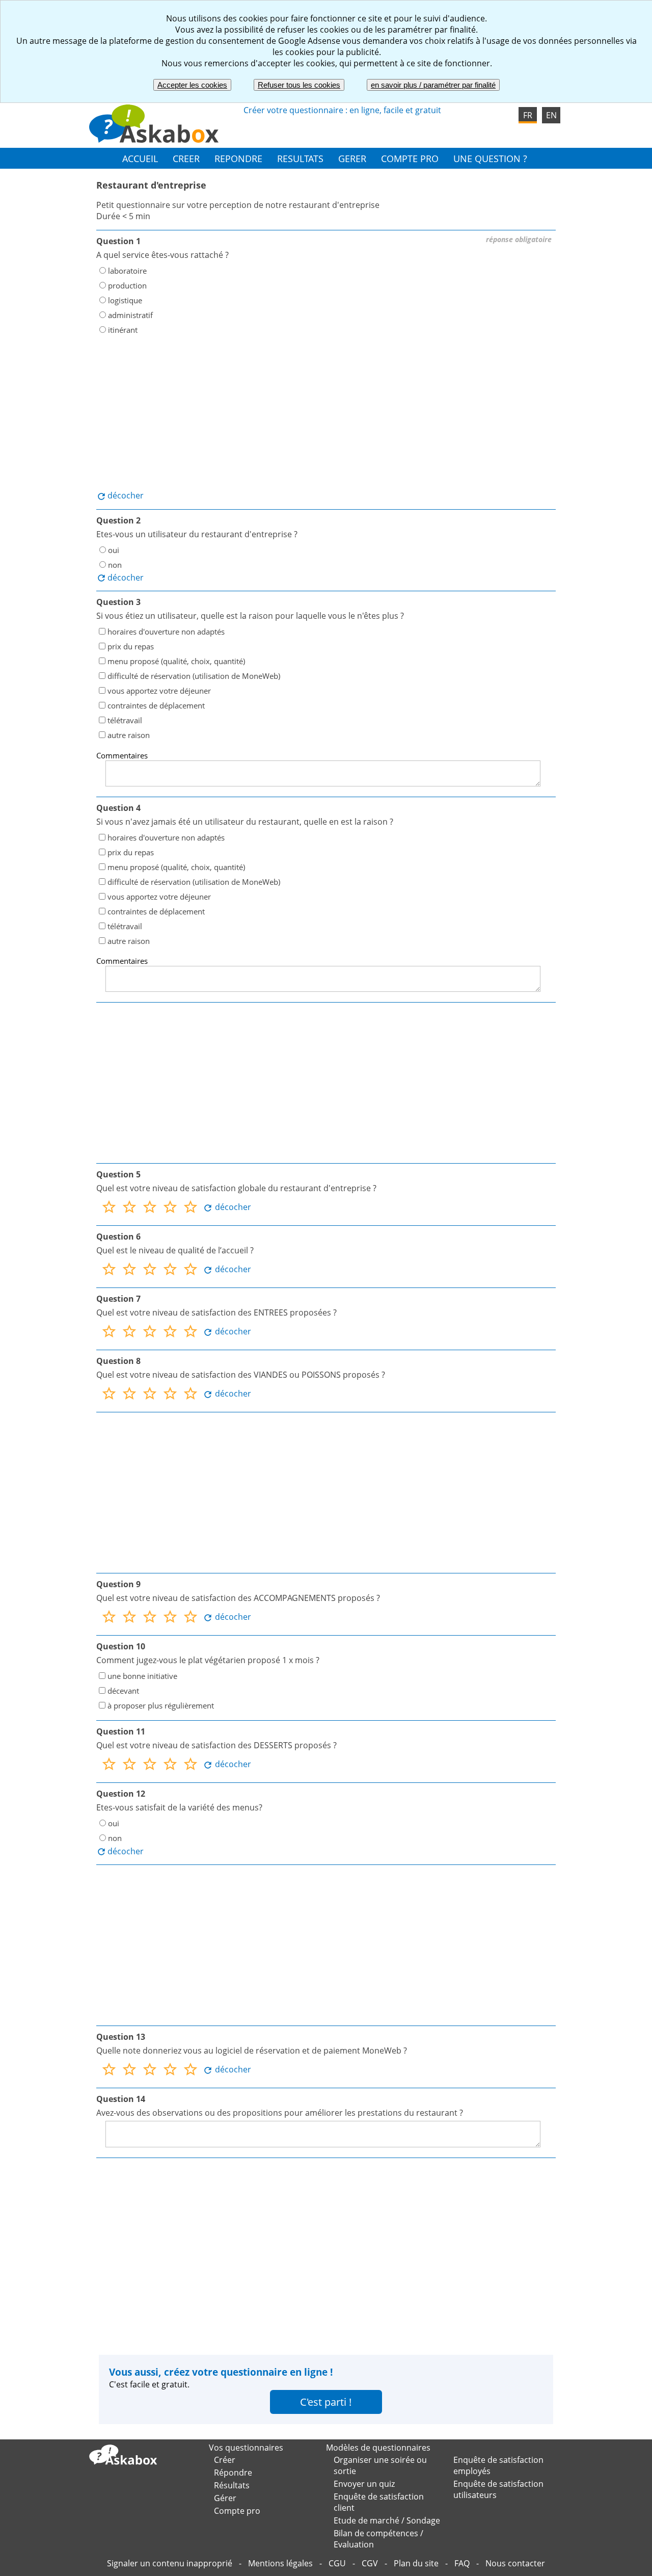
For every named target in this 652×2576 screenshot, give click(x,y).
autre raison (129, 735)
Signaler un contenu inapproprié (170, 2563)
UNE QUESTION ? (490, 158)
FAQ (462, 2563)
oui (114, 549)
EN (551, 115)
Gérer (225, 2498)
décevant (123, 1691)
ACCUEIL (140, 158)
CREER (186, 158)
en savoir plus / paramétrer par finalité (433, 85)
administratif (130, 315)
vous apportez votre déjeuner (159, 691)
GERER (352, 158)
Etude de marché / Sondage (387, 2520)
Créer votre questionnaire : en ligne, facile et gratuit (342, 110)
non (115, 564)
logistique (125, 300)
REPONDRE (238, 158)
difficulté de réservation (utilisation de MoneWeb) (194, 676)
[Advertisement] (326, 413)
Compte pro (237, 2511)
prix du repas (131, 646)
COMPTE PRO (410, 158)
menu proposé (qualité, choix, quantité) (176, 661)
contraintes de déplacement (156, 705)
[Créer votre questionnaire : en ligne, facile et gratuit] (154, 140)
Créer (225, 2460)
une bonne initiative (142, 1676)
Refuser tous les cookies (299, 85)
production (127, 285)
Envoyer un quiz (364, 2484)
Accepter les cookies (192, 85)
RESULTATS (300, 158)
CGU (337, 2563)
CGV (370, 2563)
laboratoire (127, 271)
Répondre (233, 2473)
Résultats (232, 2485)
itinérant (123, 330)
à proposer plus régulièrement (161, 1705)
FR (528, 115)
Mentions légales (280, 2563)
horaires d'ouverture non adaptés (166, 632)
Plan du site (416, 2563)
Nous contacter (515, 2563)
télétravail (125, 720)
